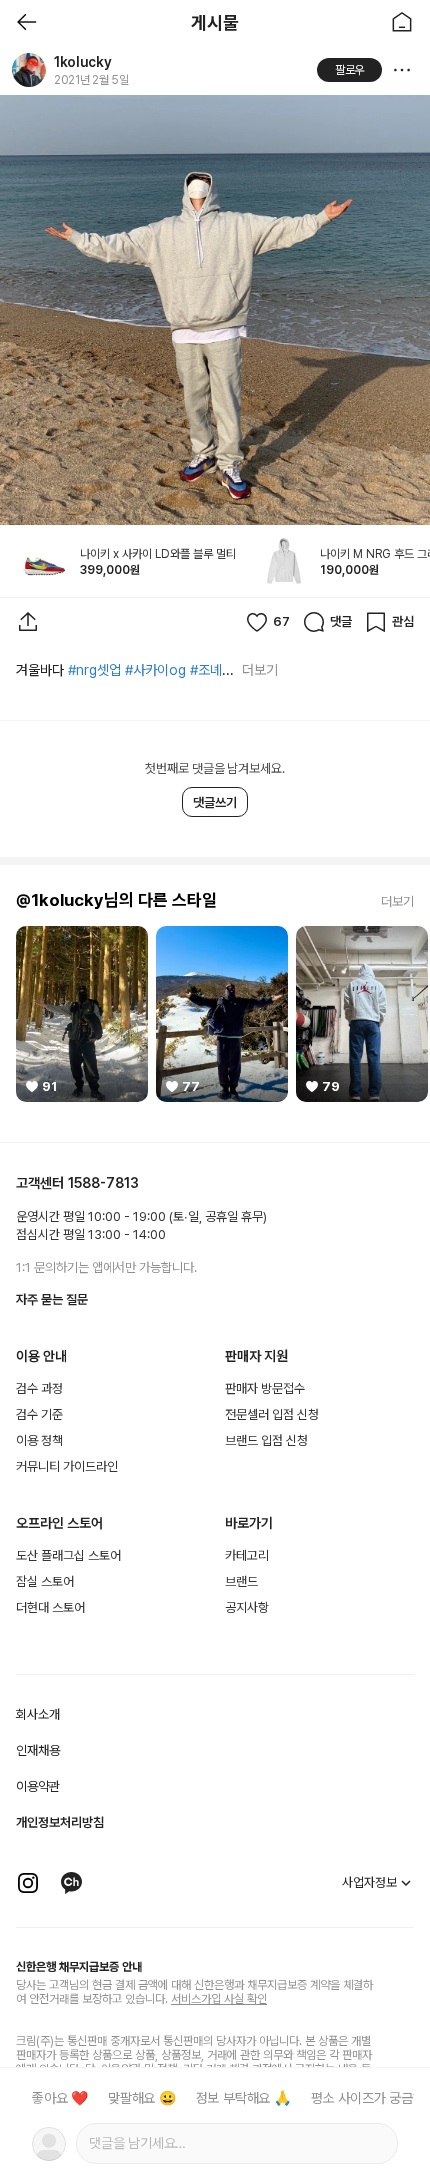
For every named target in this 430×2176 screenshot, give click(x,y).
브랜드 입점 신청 (266, 1440)
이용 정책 (39, 1440)
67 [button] (281, 621)
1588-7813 (103, 1183)
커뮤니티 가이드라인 (67, 1466)
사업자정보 (369, 1882)
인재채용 (38, 1750)
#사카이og (155, 670)
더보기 (259, 670)
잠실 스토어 (45, 1581)
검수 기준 (39, 1414)
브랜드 (241, 1581)
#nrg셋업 (94, 670)
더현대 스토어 (50, 1607)
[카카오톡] (72, 1883)
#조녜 (206, 670)
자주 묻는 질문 (52, 1299)
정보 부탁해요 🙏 (243, 2098)
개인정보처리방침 (60, 1822)
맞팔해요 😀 (142, 2098)
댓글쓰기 (215, 802)
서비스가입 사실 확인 (219, 1999)
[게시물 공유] (28, 622)
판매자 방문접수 (265, 1388)
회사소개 (38, 1714)
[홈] (402, 22)
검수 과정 (39, 1388)
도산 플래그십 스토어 (68, 1555)
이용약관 (38, 1786)
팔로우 (350, 70)
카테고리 (247, 1555)
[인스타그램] (28, 1883)
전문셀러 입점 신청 (272, 1414)
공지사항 (247, 1607)
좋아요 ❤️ (60, 2098)
